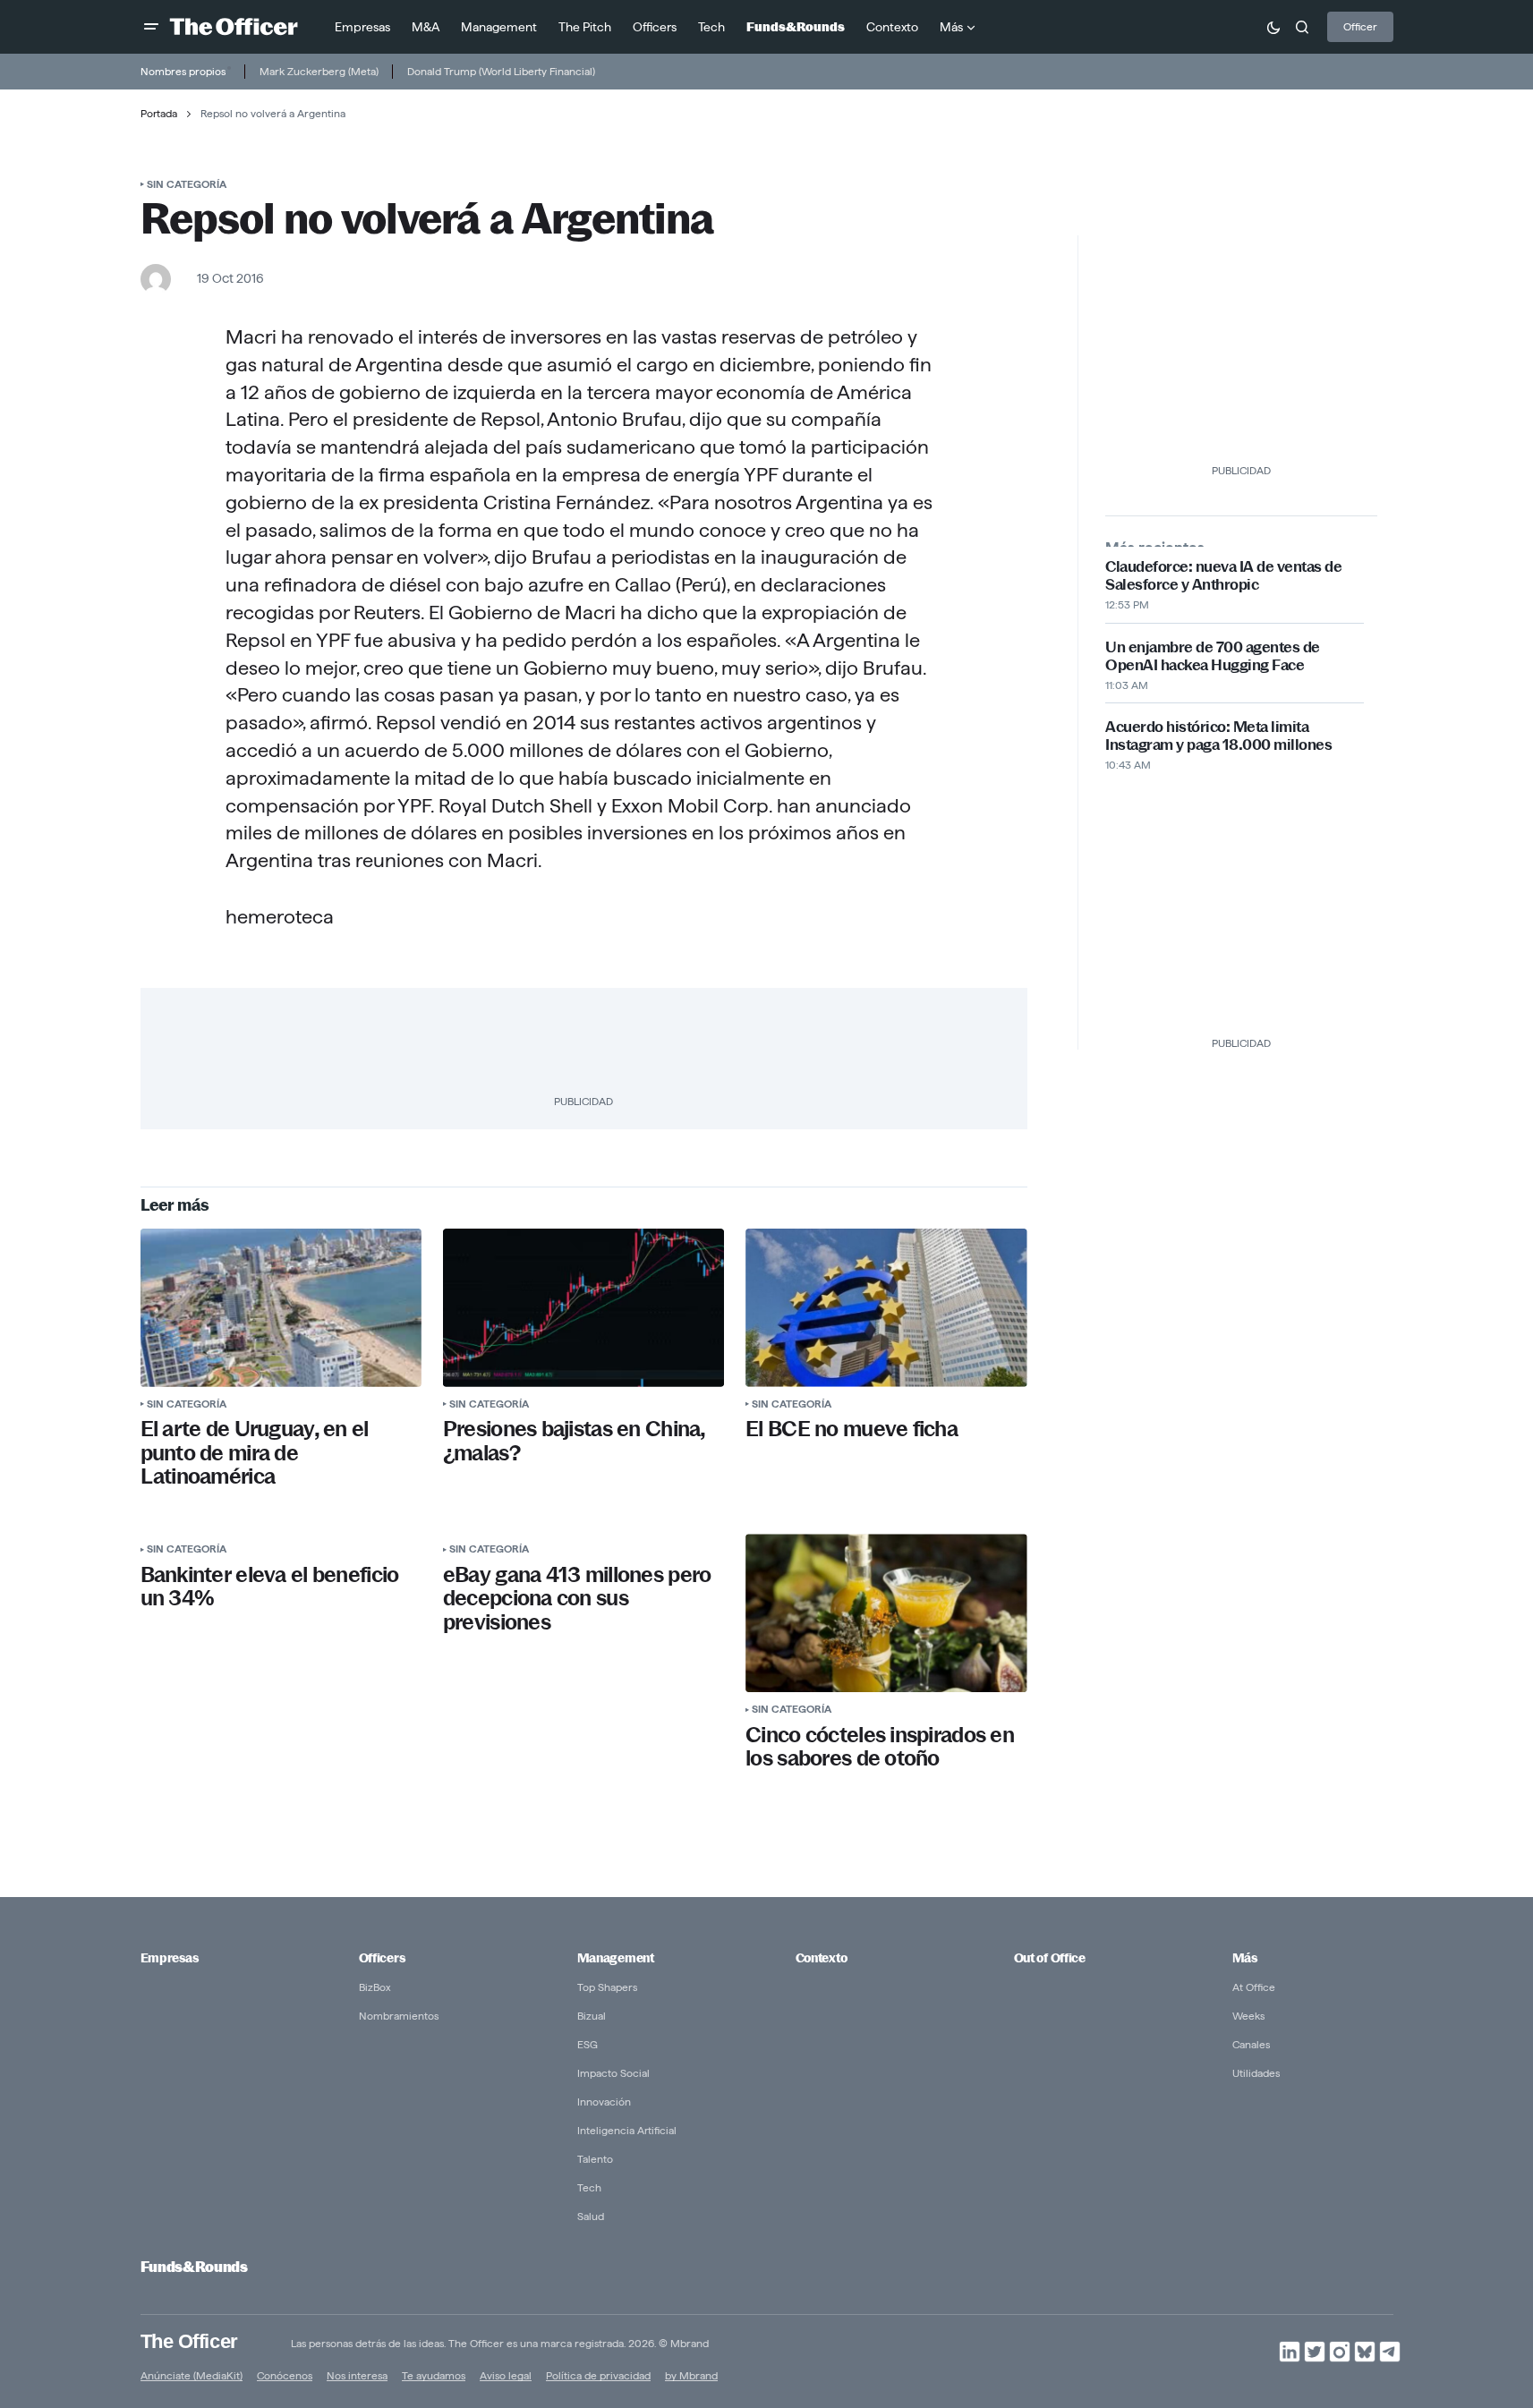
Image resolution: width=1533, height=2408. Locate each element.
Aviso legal (506, 2375)
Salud (591, 2216)
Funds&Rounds (194, 2267)
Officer (1360, 26)
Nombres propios (183, 71)
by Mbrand (691, 2375)
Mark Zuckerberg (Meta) (319, 71)
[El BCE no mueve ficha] (886, 1308)
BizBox (375, 1987)
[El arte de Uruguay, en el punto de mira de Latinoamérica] (281, 1308)
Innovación (604, 2102)
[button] (151, 27)
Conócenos (285, 2375)
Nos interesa (357, 2375)
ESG (588, 2044)
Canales (1251, 2044)
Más (1245, 1958)
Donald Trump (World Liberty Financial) (501, 71)
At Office (1254, 1987)
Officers (382, 1958)
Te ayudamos (434, 2375)
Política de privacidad (598, 2375)
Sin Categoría (187, 184)
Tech (589, 2187)
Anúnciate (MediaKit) (192, 2375)
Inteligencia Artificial (627, 2130)
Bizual (592, 2016)
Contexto (822, 1958)
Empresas (170, 1958)
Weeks (1248, 2016)
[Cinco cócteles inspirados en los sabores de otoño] (886, 1613)
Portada (159, 113)
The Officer (189, 2341)
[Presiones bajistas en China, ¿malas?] (583, 1308)
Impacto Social (613, 2073)
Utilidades (1256, 2073)
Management (616, 1958)
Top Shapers (607, 1987)
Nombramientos (399, 2016)
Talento (595, 2159)
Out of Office (1050, 1958)
